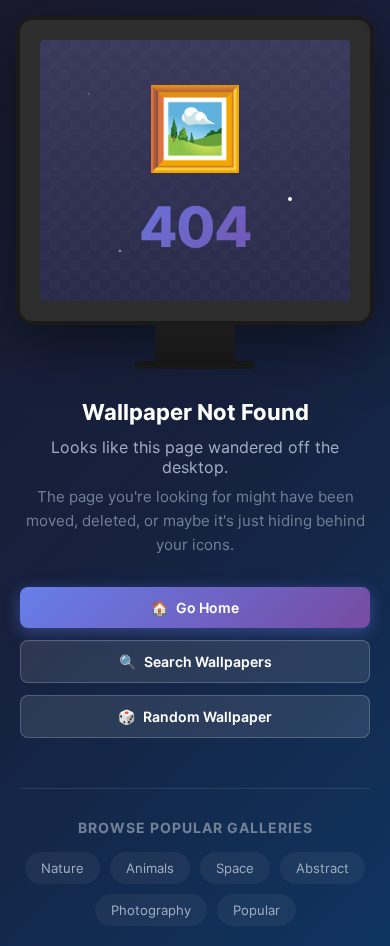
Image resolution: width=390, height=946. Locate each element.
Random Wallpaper (195, 716)
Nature (62, 868)
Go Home (195, 607)
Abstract (322, 868)
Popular (256, 910)
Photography (151, 910)
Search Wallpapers (195, 661)
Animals (150, 868)
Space (235, 868)
